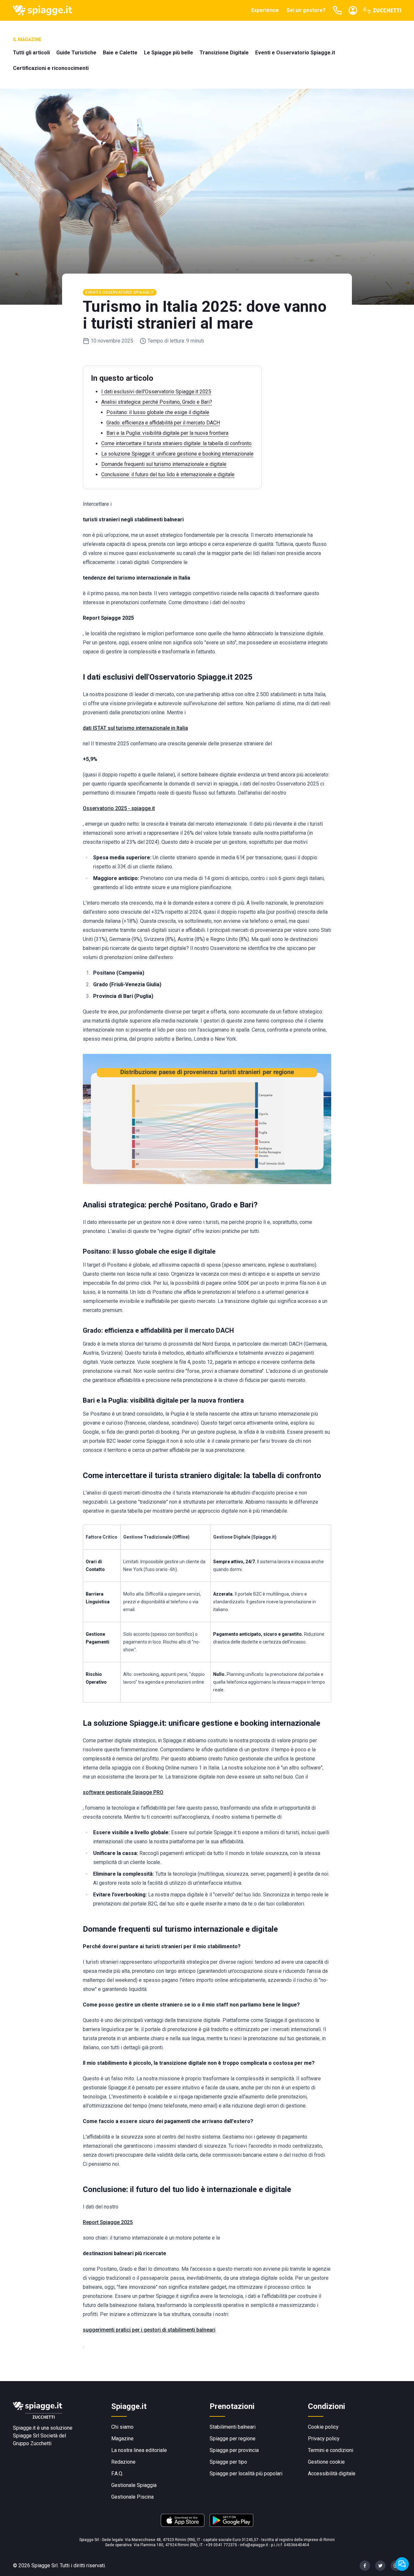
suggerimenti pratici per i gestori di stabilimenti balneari (149, 2330)
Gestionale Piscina (132, 2497)
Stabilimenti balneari (233, 2427)
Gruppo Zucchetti (32, 2443)
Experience (265, 10)
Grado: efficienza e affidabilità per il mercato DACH (163, 423)
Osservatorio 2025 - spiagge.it (119, 808)
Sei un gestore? (306, 10)
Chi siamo (122, 2427)
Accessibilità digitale (332, 2474)
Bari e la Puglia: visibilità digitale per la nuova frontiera (167, 433)
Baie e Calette (120, 53)
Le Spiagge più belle (169, 53)
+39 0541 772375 (221, 2545)
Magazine (122, 2439)
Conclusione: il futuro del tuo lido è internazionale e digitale (168, 475)
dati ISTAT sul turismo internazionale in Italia (135, 728)
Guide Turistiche (76, 53)
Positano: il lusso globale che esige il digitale (158, 412)
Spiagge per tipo (228, 2462)
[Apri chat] (402, 2564)
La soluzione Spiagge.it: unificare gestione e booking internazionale (177, 454)
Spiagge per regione (233, 2439)
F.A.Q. (117, 2474)
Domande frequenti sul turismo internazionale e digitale (164, 464)
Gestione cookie (326, 2462)
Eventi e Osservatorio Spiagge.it (295, 53)
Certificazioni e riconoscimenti (51, 68)
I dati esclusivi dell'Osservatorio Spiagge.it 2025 (156, 392)
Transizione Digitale (224, 53)
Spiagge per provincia (234, 2450)
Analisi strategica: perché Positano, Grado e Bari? (157, 402)
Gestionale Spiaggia (134, 2485)
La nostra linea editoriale (139, 2450)
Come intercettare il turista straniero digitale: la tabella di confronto (176, 443)
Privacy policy (324, 2439)
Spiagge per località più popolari (246, 2474)
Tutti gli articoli (31, 53)
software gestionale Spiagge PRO (123, 1792)
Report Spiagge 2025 (108, 2222)
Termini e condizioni (331, 2450)
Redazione (123, 2462)
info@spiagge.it (254, 2545)
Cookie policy (323, 2427)
